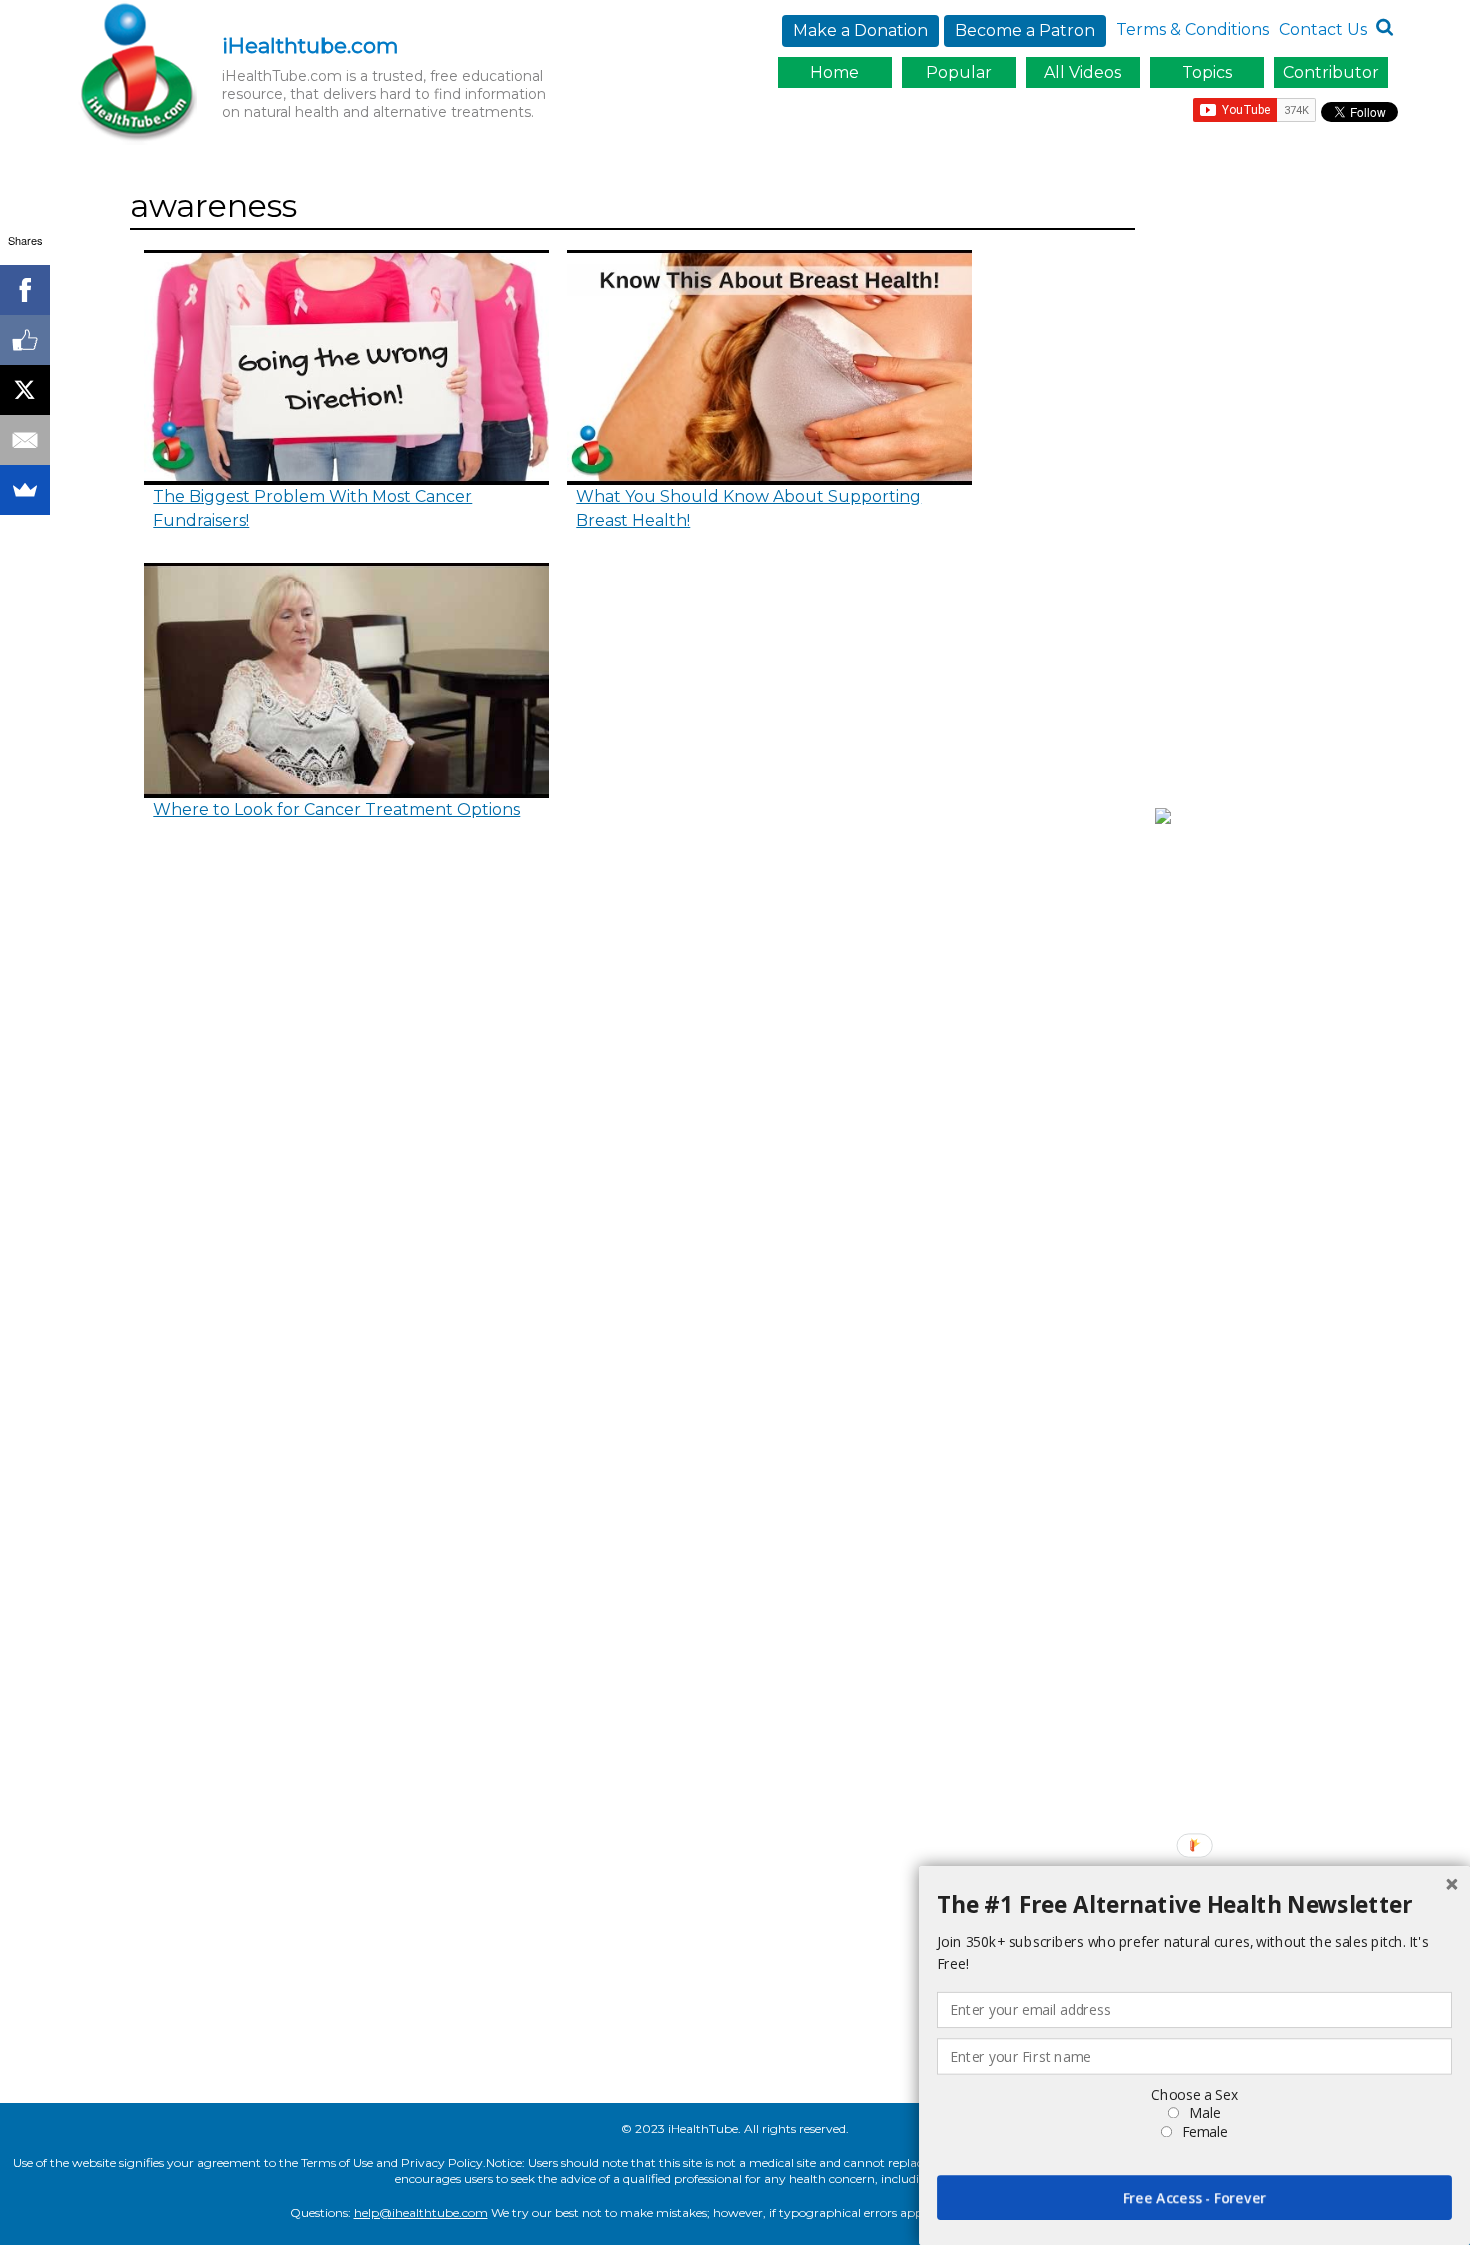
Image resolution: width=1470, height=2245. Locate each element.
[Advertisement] (1281, 483)
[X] (25, 390)
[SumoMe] (25, 490)
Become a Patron (1025, 30)
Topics (1207, 72)
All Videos (1082, 72)
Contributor (1331, 72)
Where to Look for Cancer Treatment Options (336, 809)
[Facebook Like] (25, 340)
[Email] (25, 440)
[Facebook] (25, 290)
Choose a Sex (1194, 2094)
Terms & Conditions (1192, 29)
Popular (959, 72)
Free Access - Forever (1195, 2197)
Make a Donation (860, 30)
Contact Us (1323, 29)
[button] (1194, 1905)
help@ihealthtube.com (421, 2212)
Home (834, 72)
